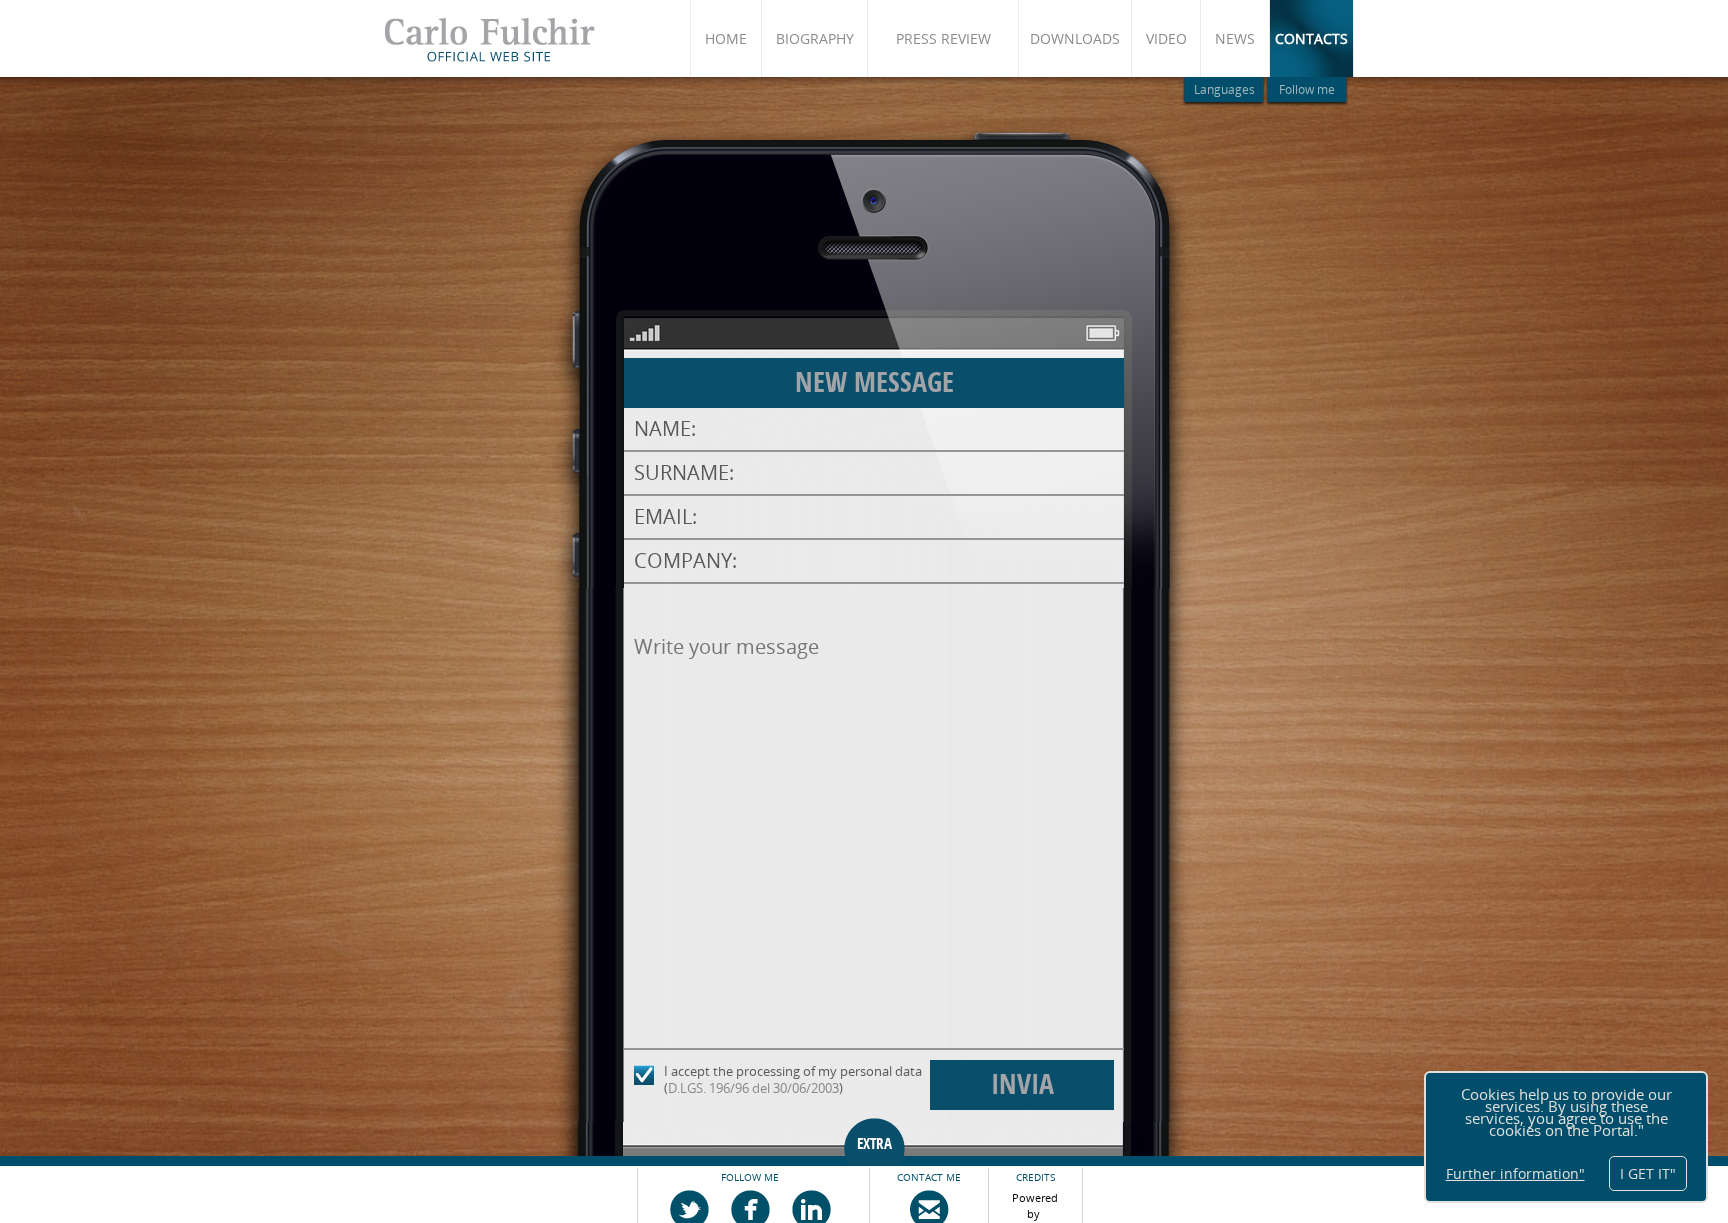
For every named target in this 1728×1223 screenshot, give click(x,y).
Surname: (684, 472)
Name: (665, 428)
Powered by (1037, 1202)
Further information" (1515, 1174)
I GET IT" (1648, 1173)
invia (1022, 1084)
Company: (685, 560)
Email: (665, 516)
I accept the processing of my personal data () (793, 1079)
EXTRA (874, 1144)
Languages (1224, 89)
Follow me (1307, 89)
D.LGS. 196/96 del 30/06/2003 (753, 1088)
